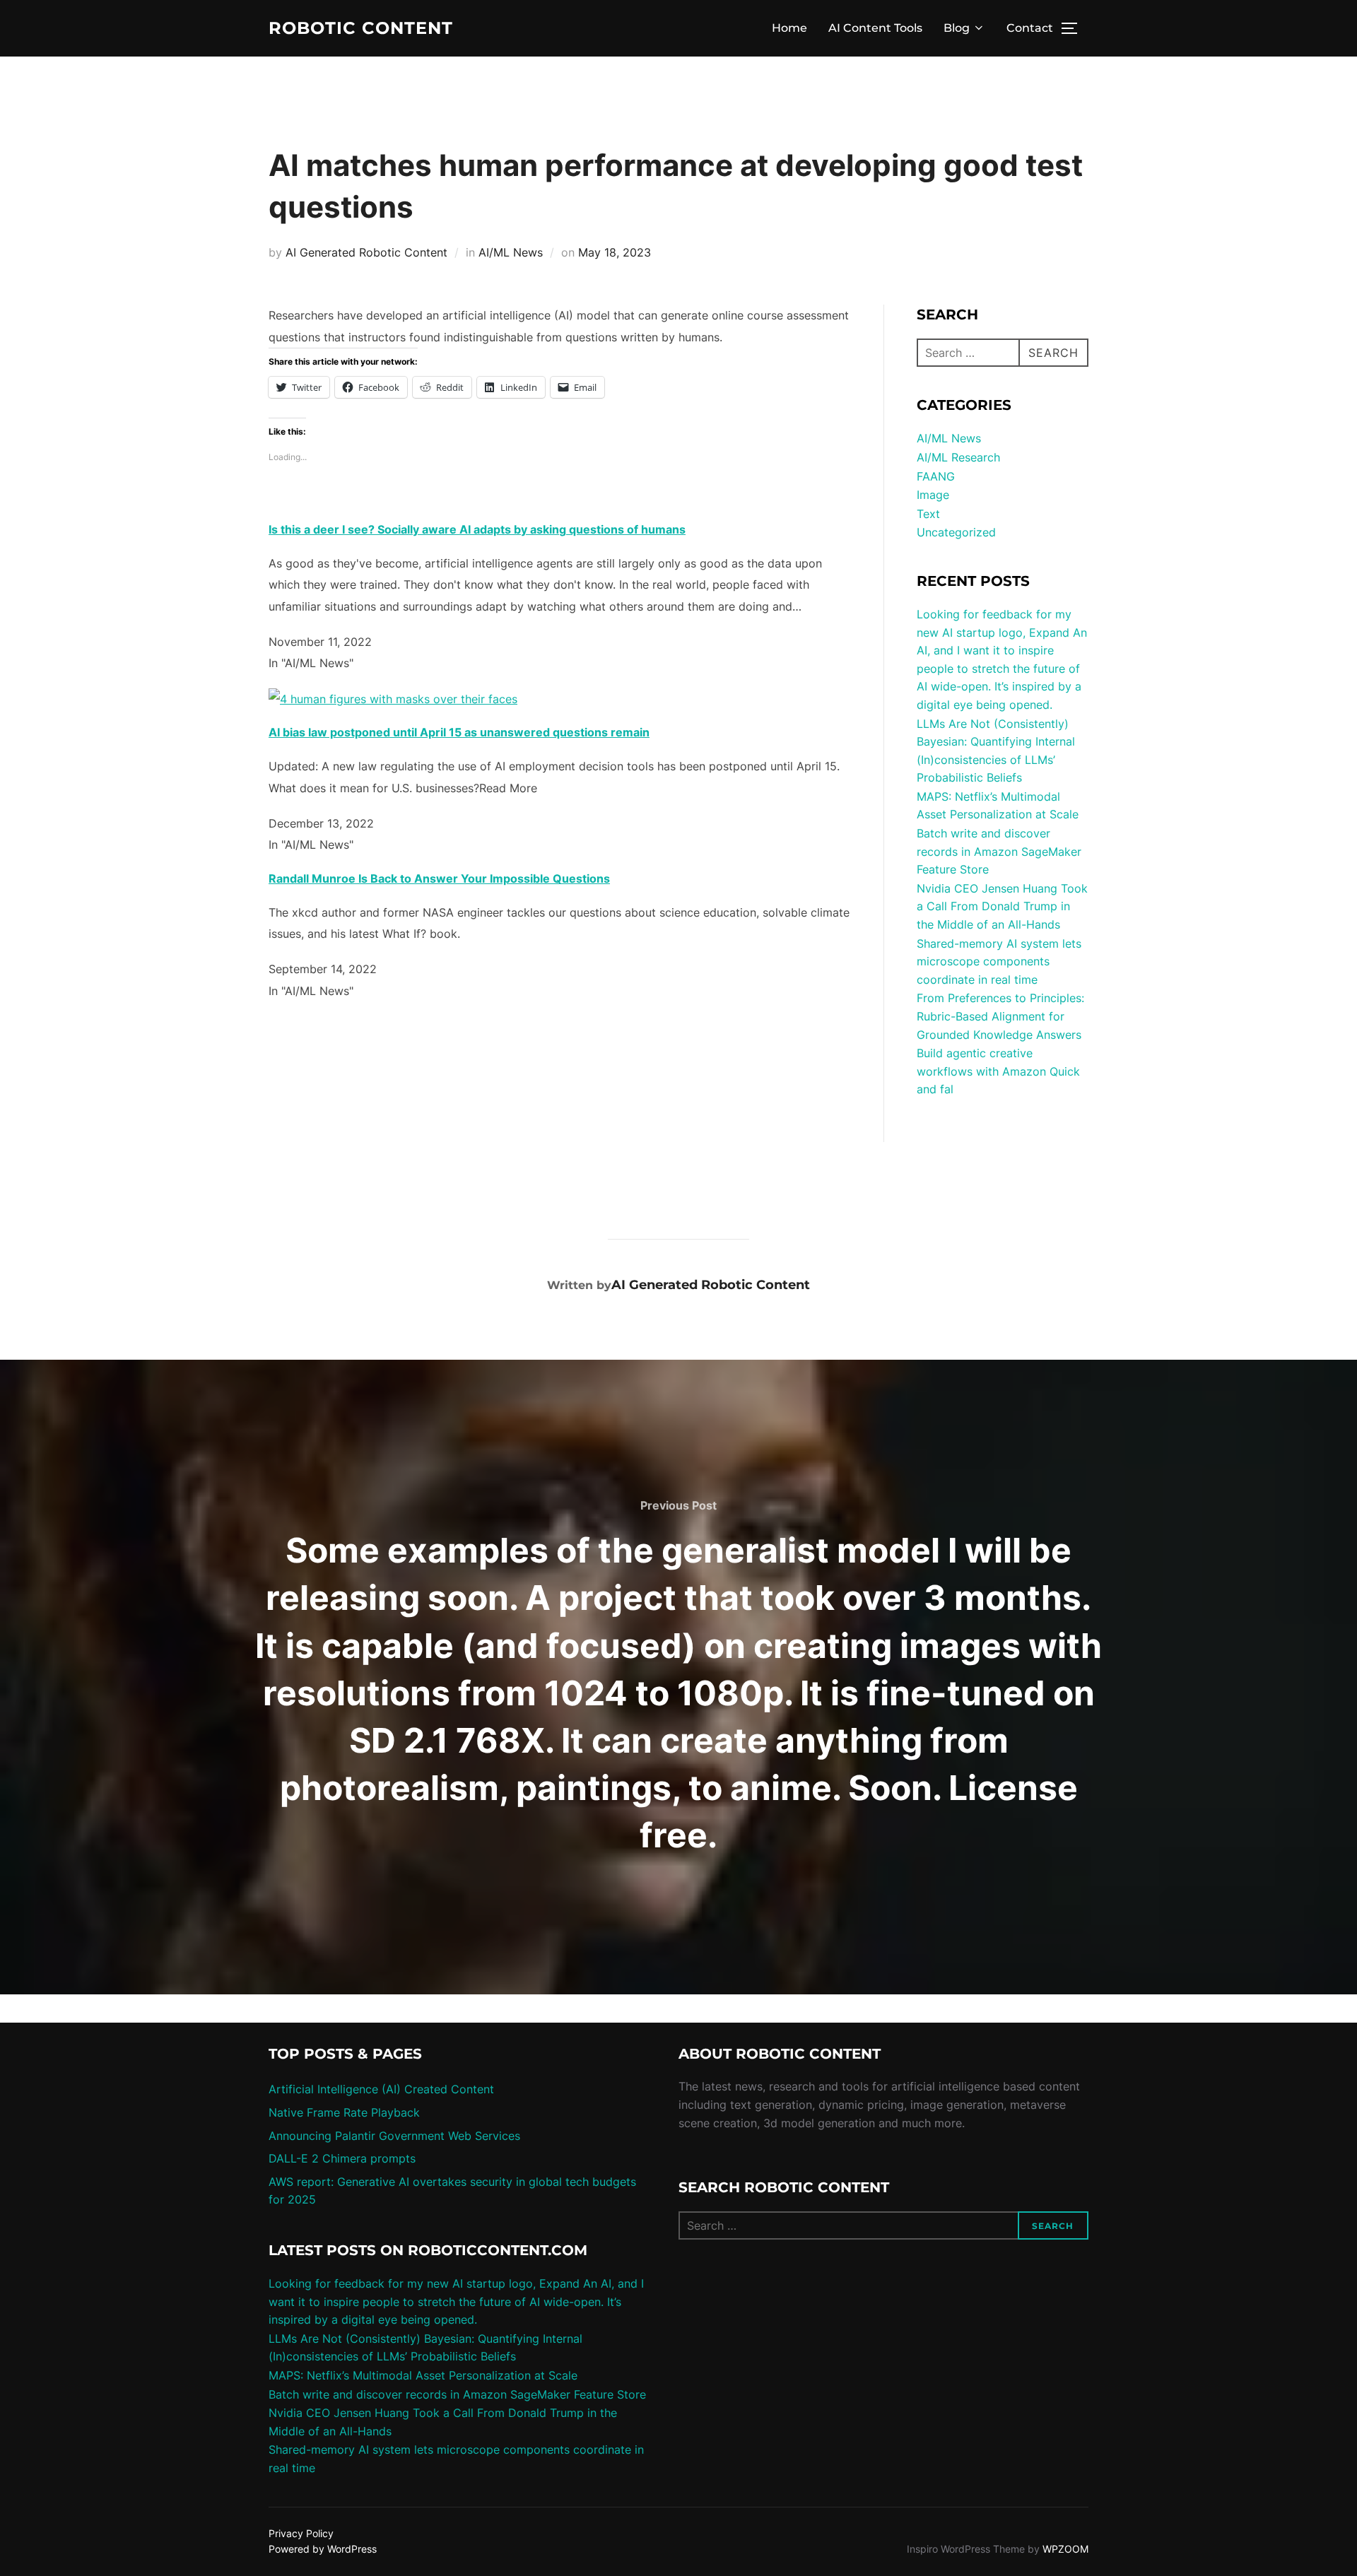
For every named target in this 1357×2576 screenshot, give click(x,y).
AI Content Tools (875, 28)
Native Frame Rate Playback (344, 2112)
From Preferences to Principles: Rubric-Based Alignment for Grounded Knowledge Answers (1000, 1016)
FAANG (936, 476)
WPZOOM (1065, 2549)
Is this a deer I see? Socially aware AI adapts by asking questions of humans (477, 529)
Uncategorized (956, 532)
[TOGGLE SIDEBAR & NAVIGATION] (1074, 28)
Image (933, 495)
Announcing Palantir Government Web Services (394, 2136)
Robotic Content (361, 28)
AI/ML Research (958, 457)
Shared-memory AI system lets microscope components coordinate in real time (999, 961)
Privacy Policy (301, 2533)
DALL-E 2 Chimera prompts (342, 2158)
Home (789, 28)
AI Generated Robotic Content (366, 252)
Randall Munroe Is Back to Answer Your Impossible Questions (439, 878)
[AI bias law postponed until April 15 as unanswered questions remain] (393, 699)
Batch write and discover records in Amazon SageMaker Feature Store (999, 851)
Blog (957, 28)
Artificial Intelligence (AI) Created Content (381, 2089)
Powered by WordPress (323, 2549)
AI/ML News (511, 252)
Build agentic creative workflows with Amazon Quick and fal (998, 1071)
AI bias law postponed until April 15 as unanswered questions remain (459, 732)
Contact (1030, 28)
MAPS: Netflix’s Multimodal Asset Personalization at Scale (423, 2375)
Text (928, 514)
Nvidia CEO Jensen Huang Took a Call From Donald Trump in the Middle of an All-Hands (1002, 906)
